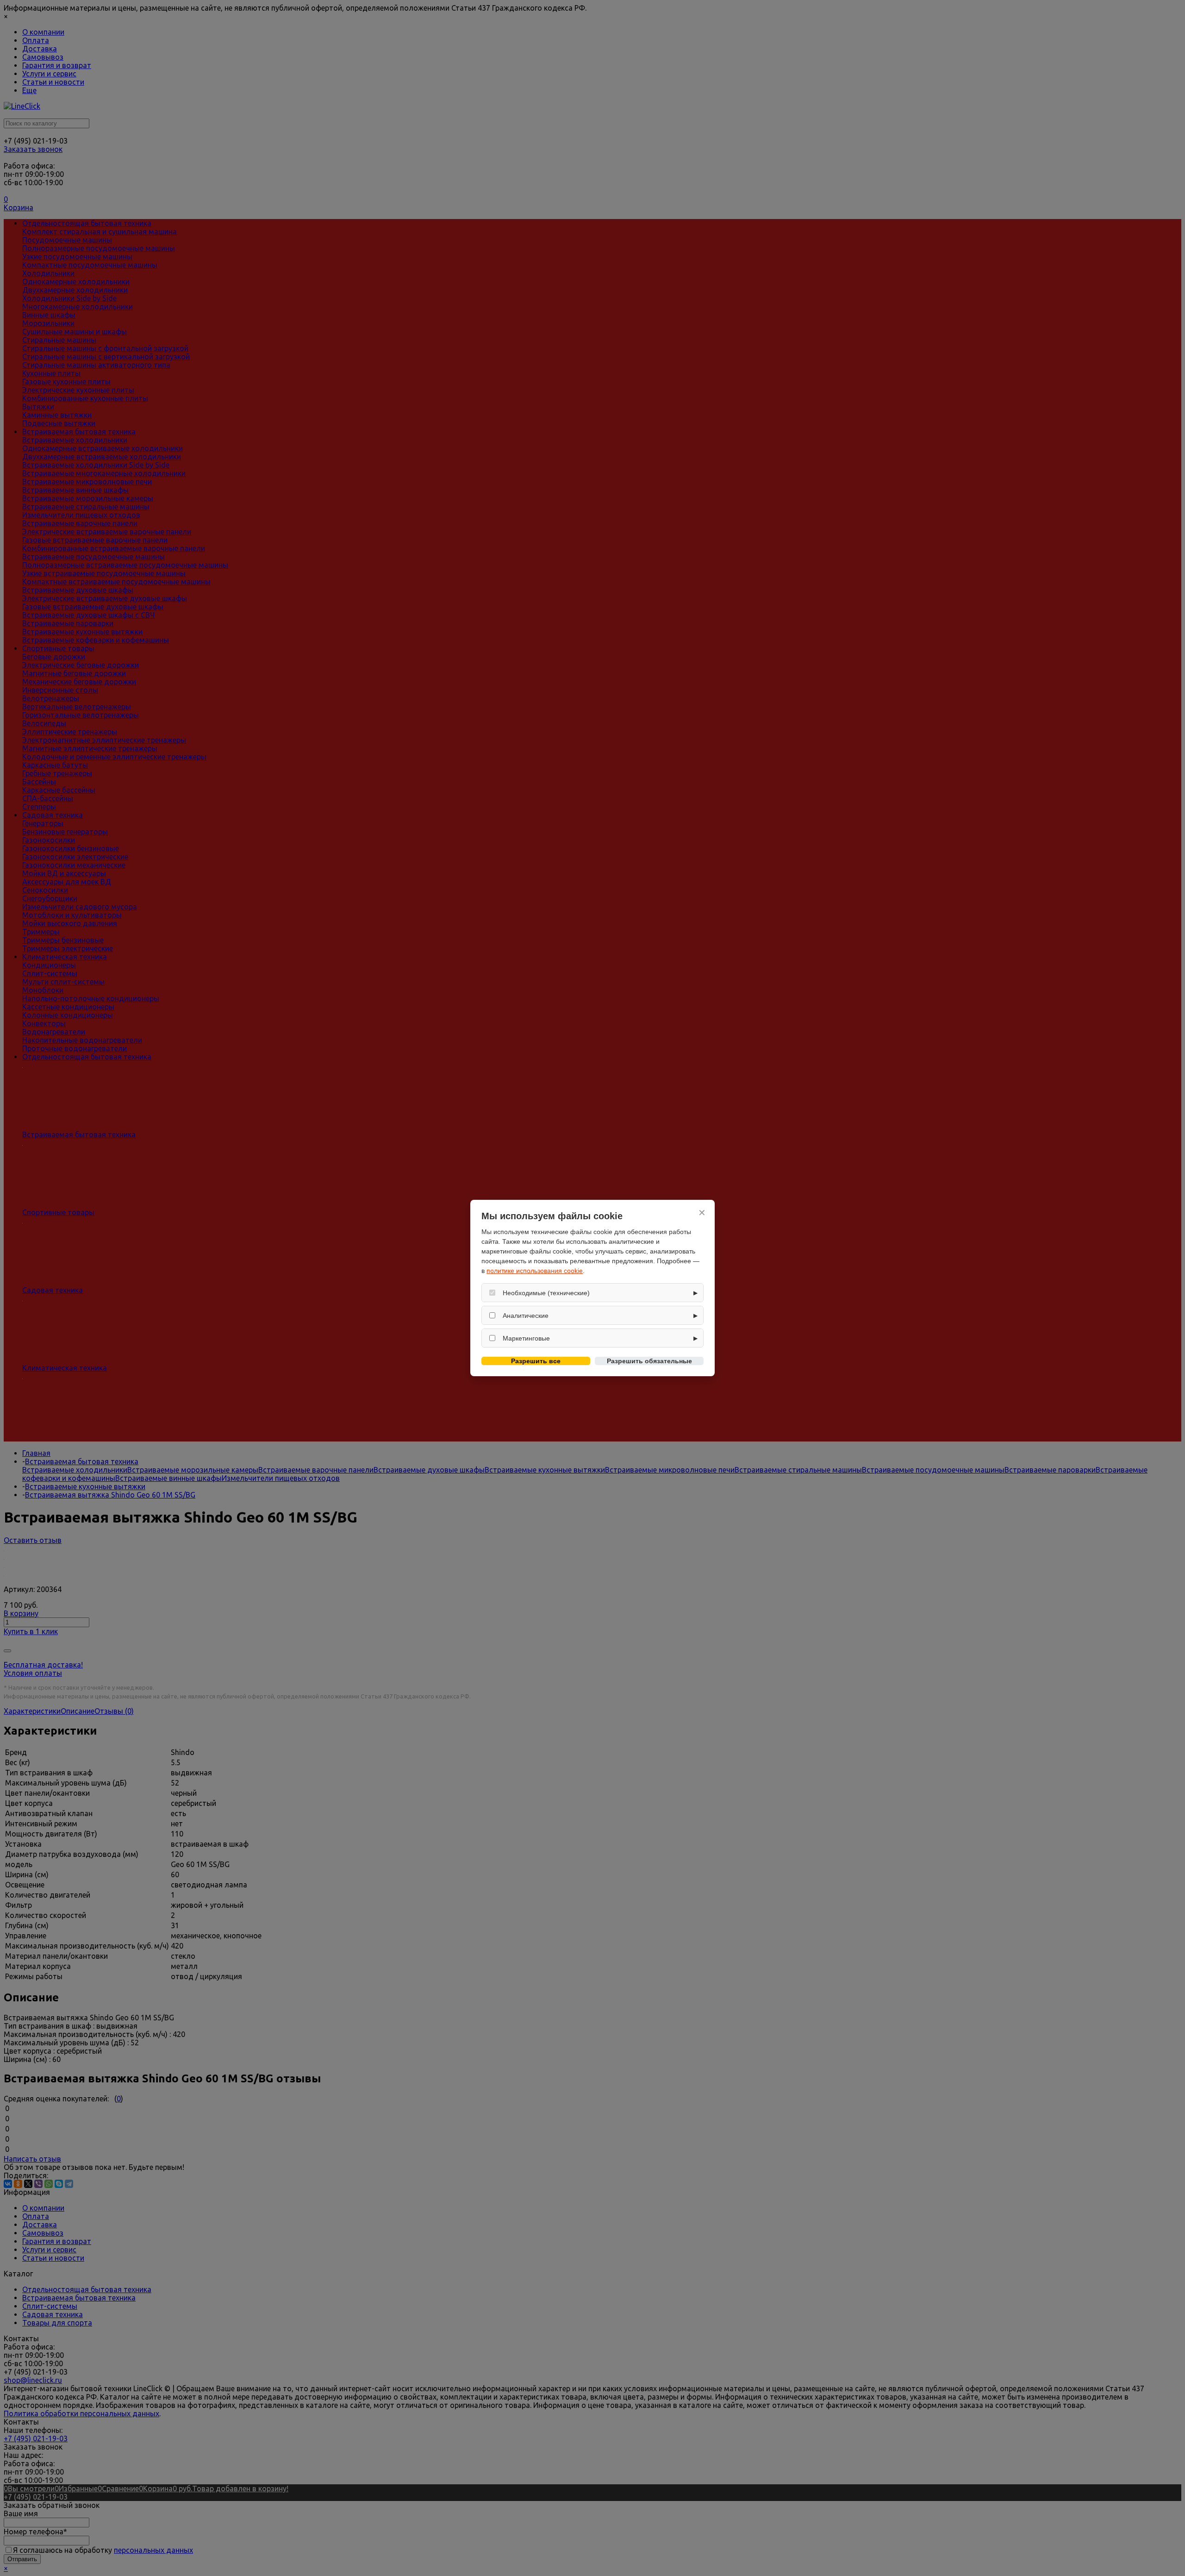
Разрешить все (536, 1361)
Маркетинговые (526, 1338)
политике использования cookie (535, 1271)
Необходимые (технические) (546, 1293)
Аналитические (526, 1316)
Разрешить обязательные (649, 1361)
